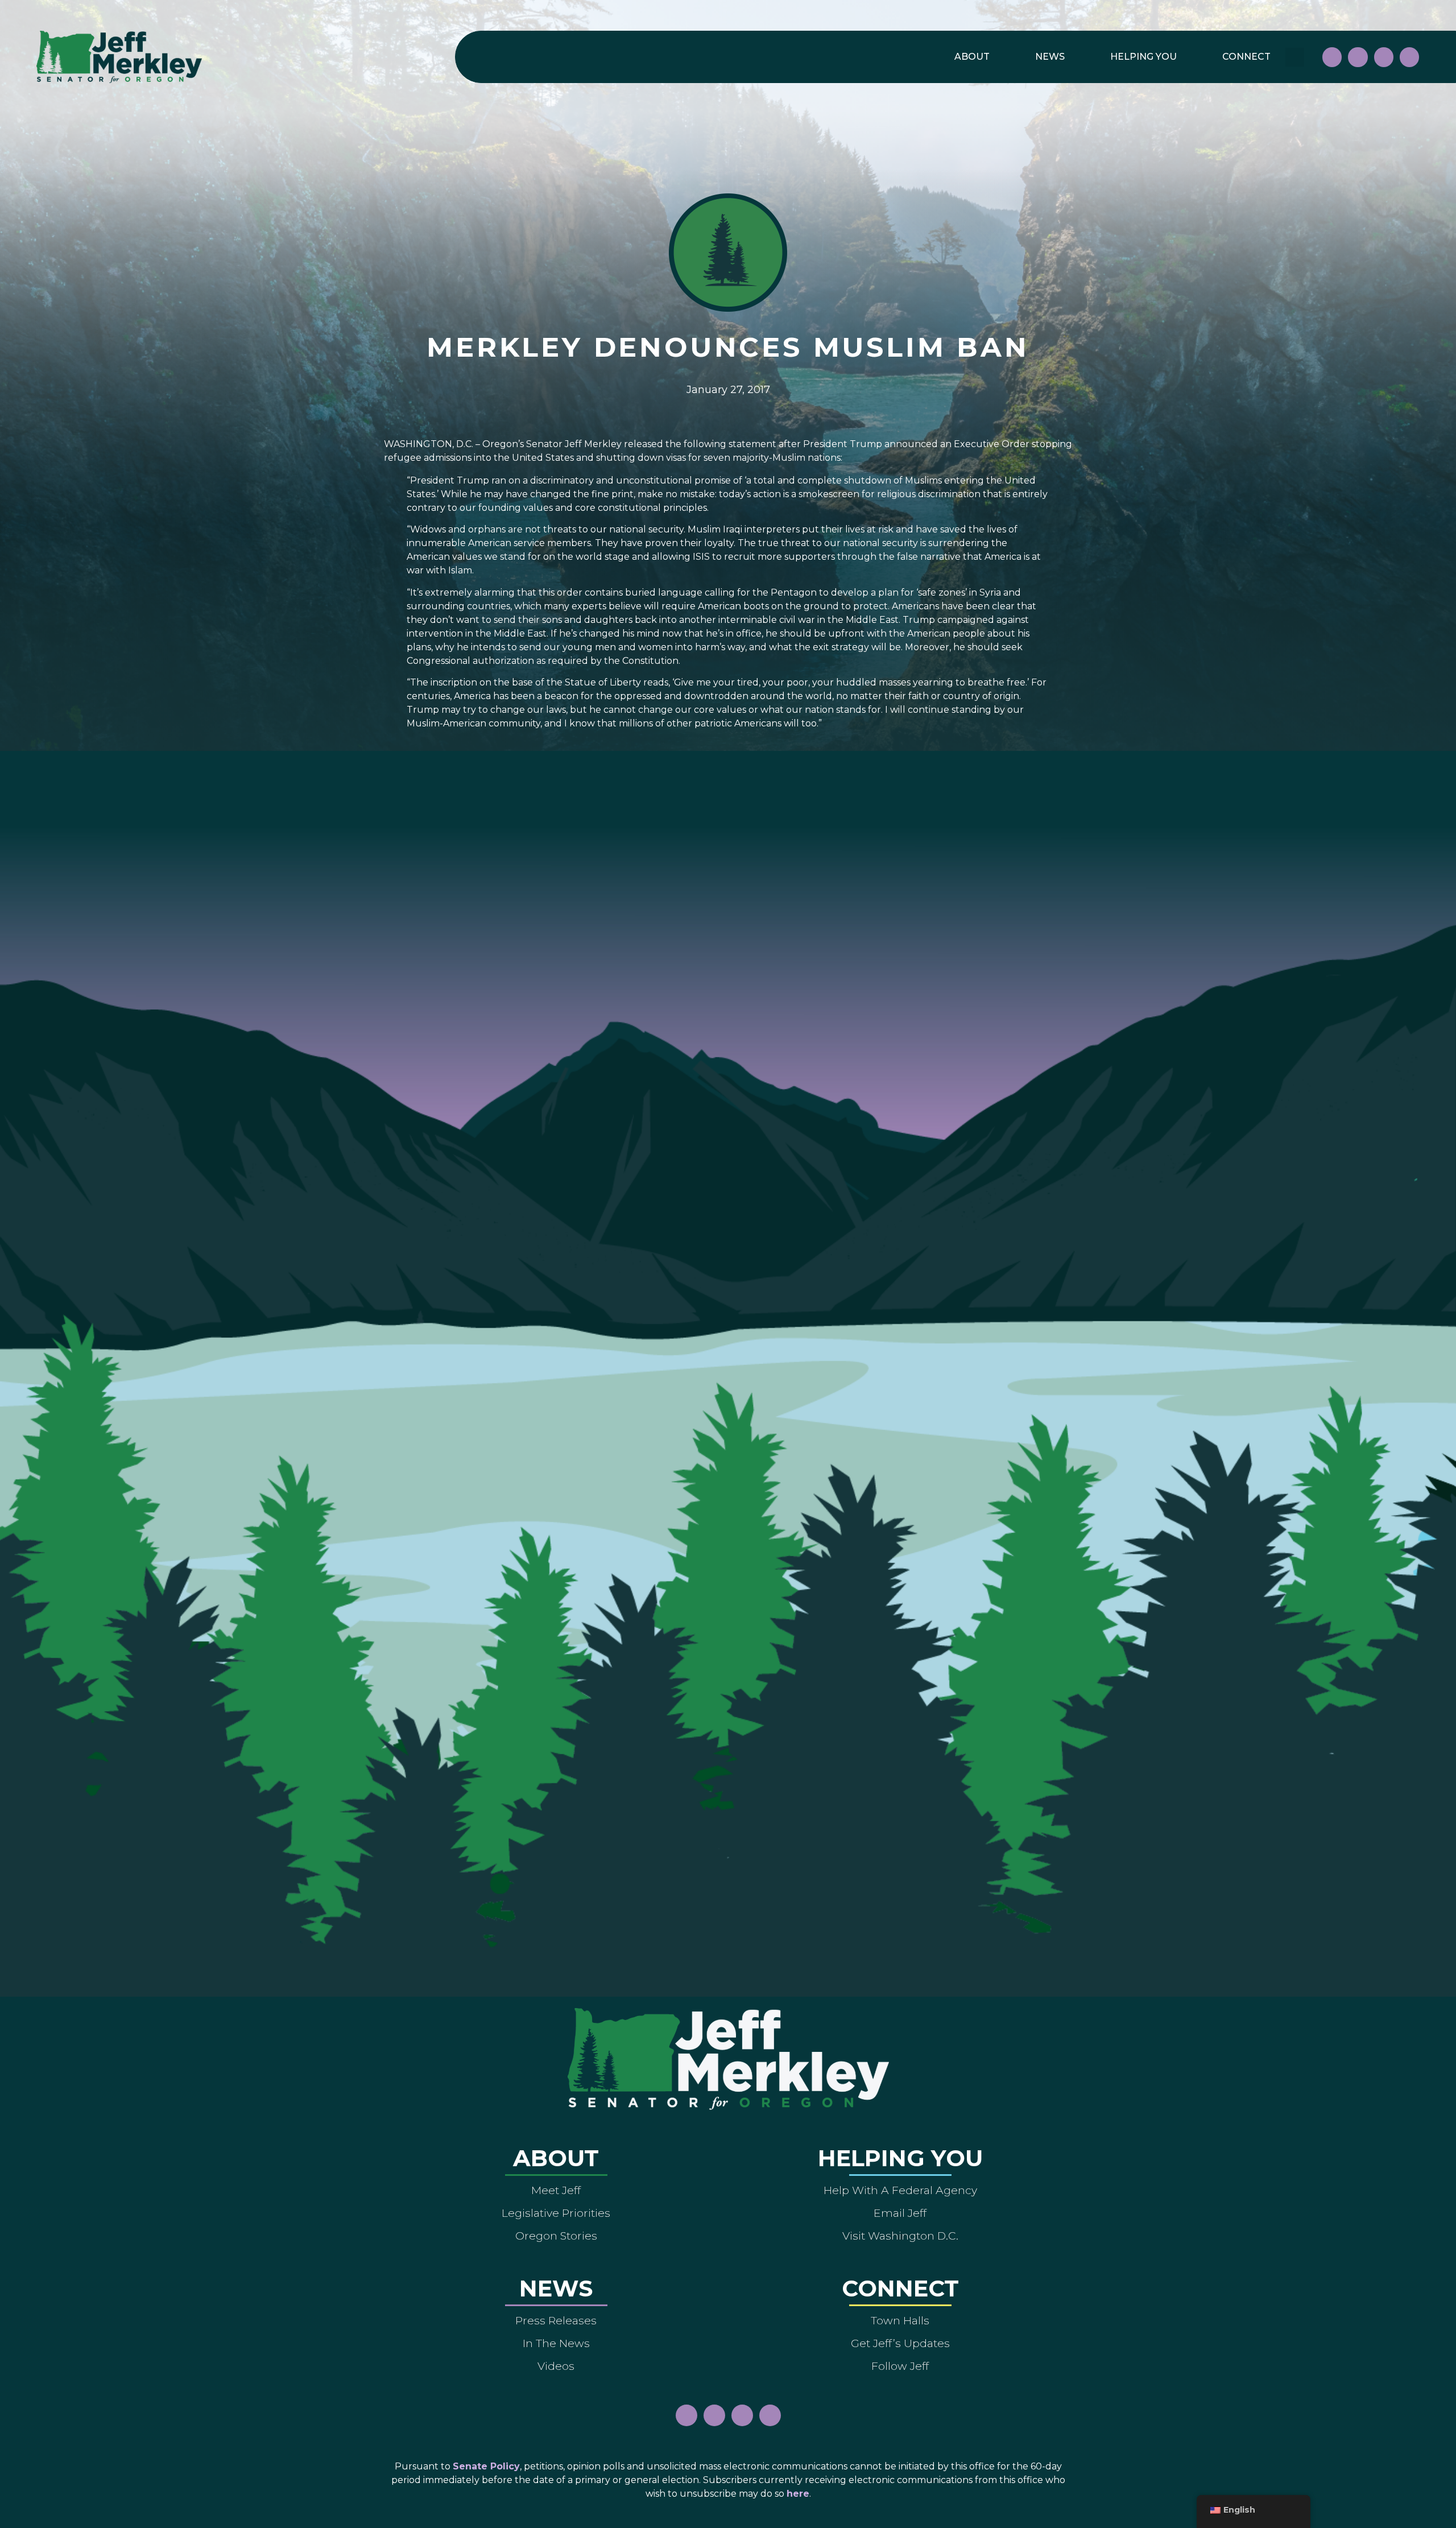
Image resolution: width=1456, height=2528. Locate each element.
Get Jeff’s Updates (900, 2343)
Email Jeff (900, 2213)
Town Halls (900, 2320)
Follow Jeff (900, 2366)
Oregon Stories (556, 2236)
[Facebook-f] (1332, 57)
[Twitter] (1409, 57)
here (798, 2494)
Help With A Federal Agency (900, 2190)
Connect (1246, 57)
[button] (1295, 57)
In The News (556, 2343)
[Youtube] (1384, 57)
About (972, 57)
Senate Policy (486, 2466)
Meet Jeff (556, 2190)
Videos (556, 2366)
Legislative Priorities (556, 2213)
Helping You (1143, 57)
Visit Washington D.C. (900, 2236)
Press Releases (556, 2320)
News (1050, 57)
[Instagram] (1358, 57)
